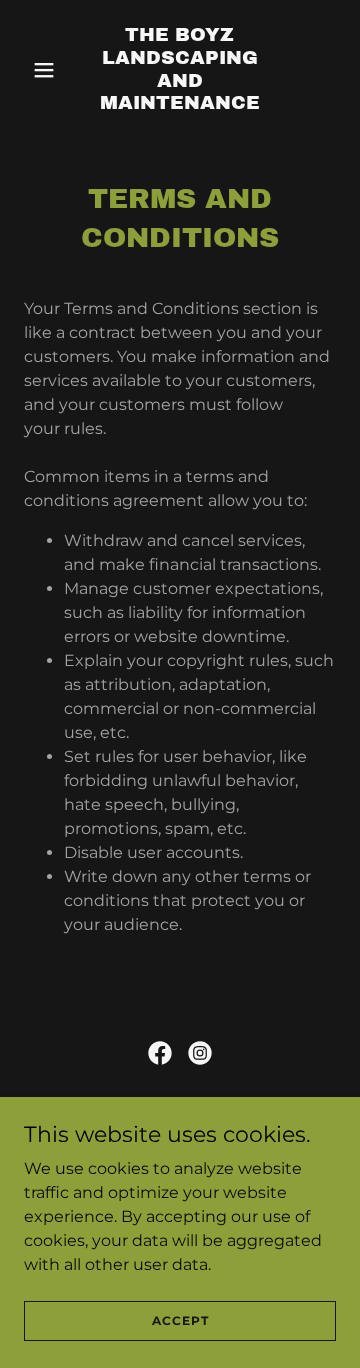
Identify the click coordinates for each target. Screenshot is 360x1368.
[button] (47, 70)
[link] (180, 103)
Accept (180, 1320)
